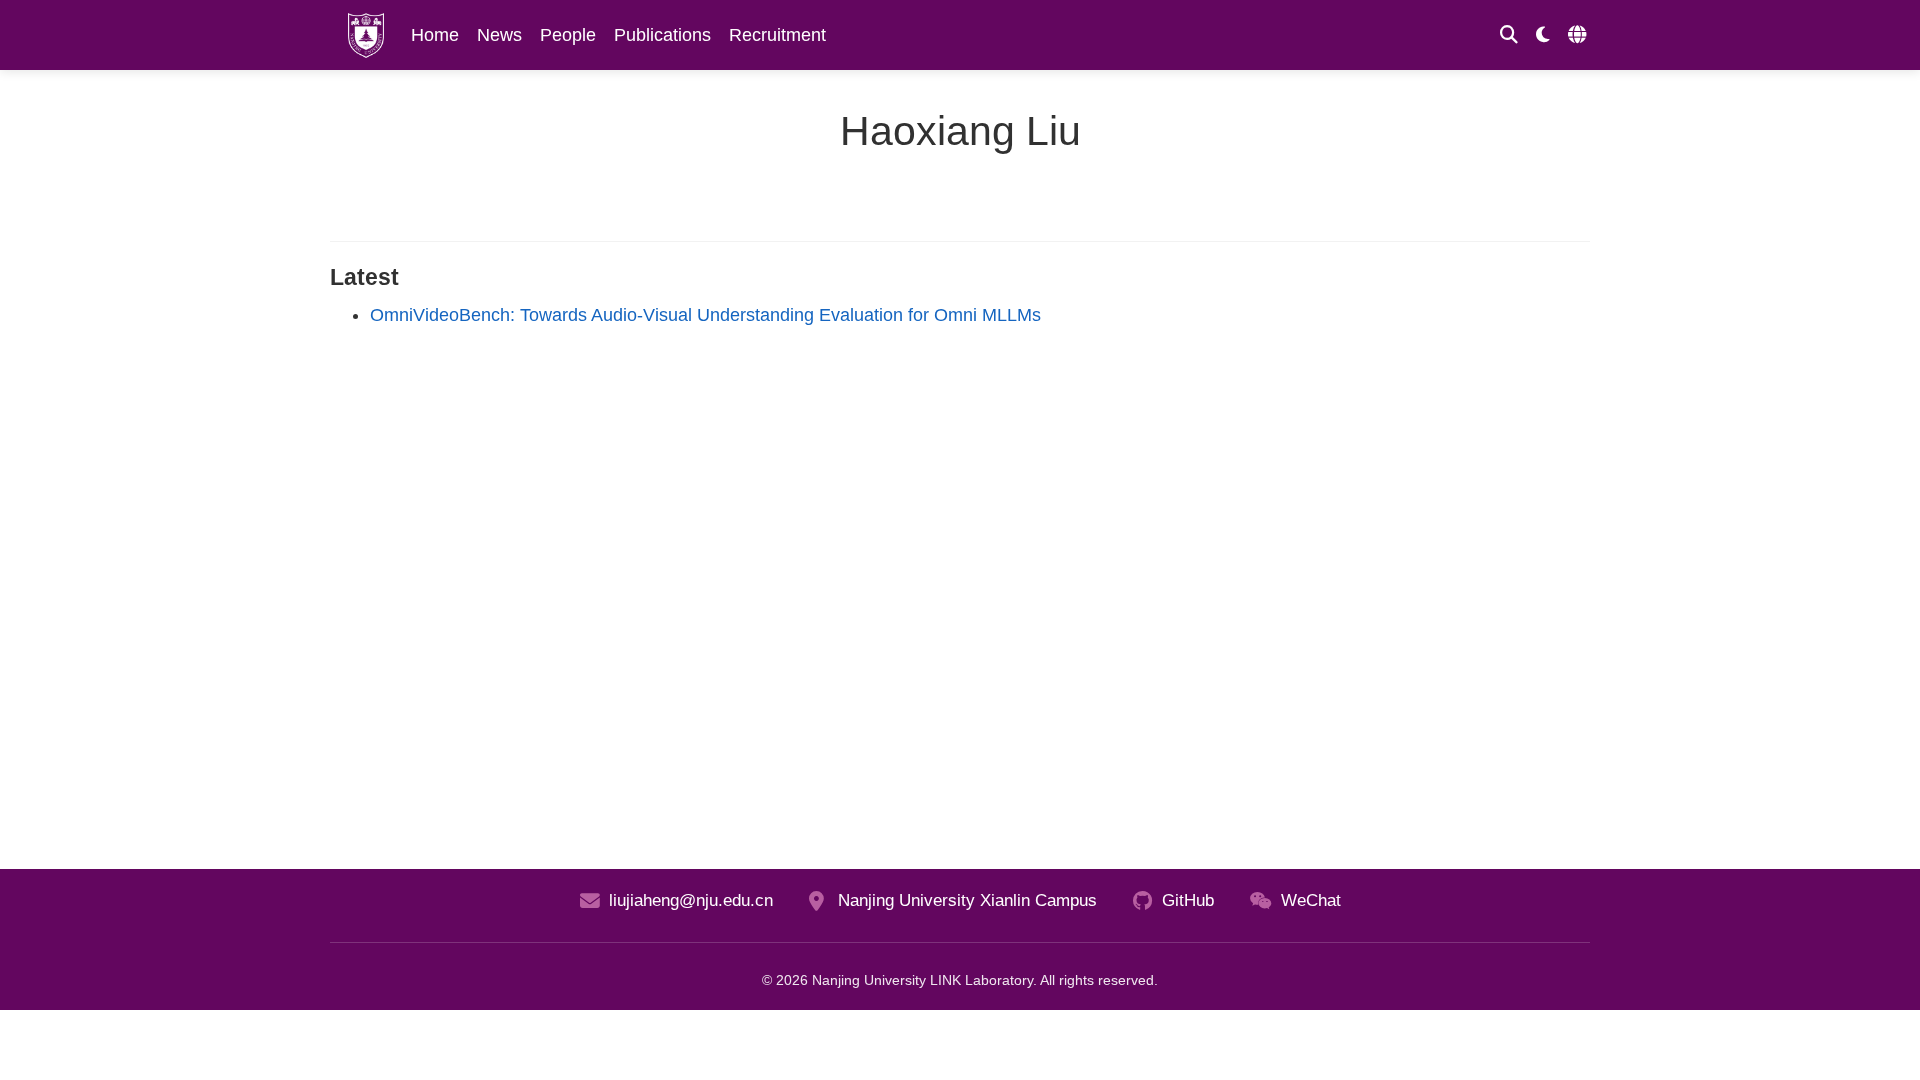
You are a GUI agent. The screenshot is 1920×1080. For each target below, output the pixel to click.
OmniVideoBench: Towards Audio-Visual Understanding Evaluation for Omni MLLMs (705, 315)
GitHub (1188, 900)
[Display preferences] (1543, 35)
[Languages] (1579, 35)
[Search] (1509, 35)
